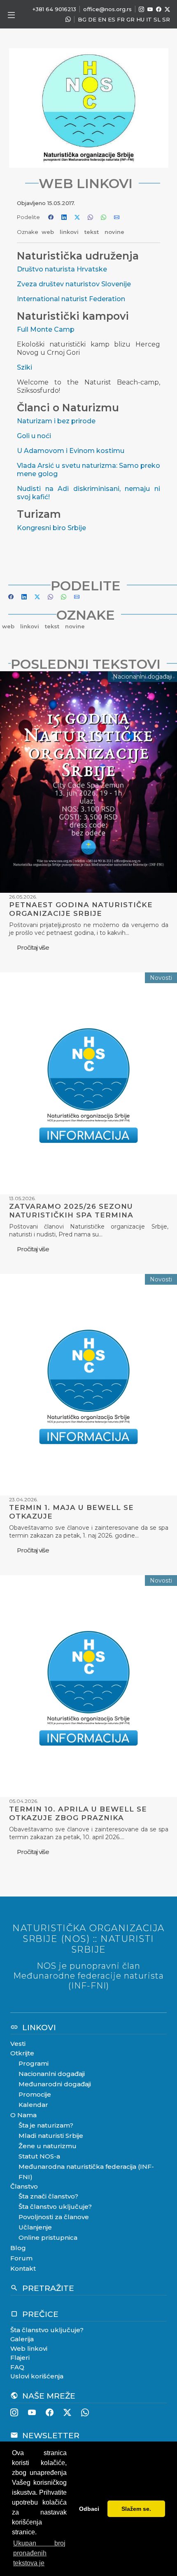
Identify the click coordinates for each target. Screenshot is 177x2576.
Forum (21, 2258)
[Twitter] (167, 9)
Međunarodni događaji (55, 2084)
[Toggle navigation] (11, 15)
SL (157, 19)
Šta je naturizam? (46, 2125)
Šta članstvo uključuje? (55, 2207)
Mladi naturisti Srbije (51, 2136)
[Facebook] (159, 9)
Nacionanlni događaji (52, 2074)
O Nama (23, 2115)
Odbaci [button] (89, 2509)
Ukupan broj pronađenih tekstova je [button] (39, 2553)
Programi (34, 2063)
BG (82, 19)
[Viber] (68, 20)
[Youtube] (150, 9)
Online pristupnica (48, 2237)
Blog (18, 2248)
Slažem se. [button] (136, 2509)
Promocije (35, 2094)
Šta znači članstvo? (48, 2196)
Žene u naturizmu (48, 2146)
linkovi (70, 232)
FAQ (17, 2367)
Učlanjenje (35, 2227)
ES (112, 19)
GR (130, 19)
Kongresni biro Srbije (51, 528)
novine (114, 232)
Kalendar (33, 2105)
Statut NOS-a (39, 2156)
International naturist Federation (71, 299)
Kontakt (23, 2268)
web (49, 232)
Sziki (24, 367)
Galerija (22, 2339)
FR (121, 19)
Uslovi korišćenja (37, 2376)
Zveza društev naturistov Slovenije (74, 284)
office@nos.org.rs (107, 9)
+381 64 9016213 (54, 9)
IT (149, 19)
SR (166, 19)
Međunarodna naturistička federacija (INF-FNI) (86, 2172)
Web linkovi (29, 2348)
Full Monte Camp (46, 329)
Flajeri (20, 2358)
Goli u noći (34, 436)
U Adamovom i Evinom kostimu (71, 451)
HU (140, 19)
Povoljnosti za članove (54, 2217)
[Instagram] (141, 9)
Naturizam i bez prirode (56, 421)
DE (92, 19)
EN (102, 19)
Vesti (18, 2044)
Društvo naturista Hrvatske (62, 269)
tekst (92, 232)
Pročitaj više (33, 947)
